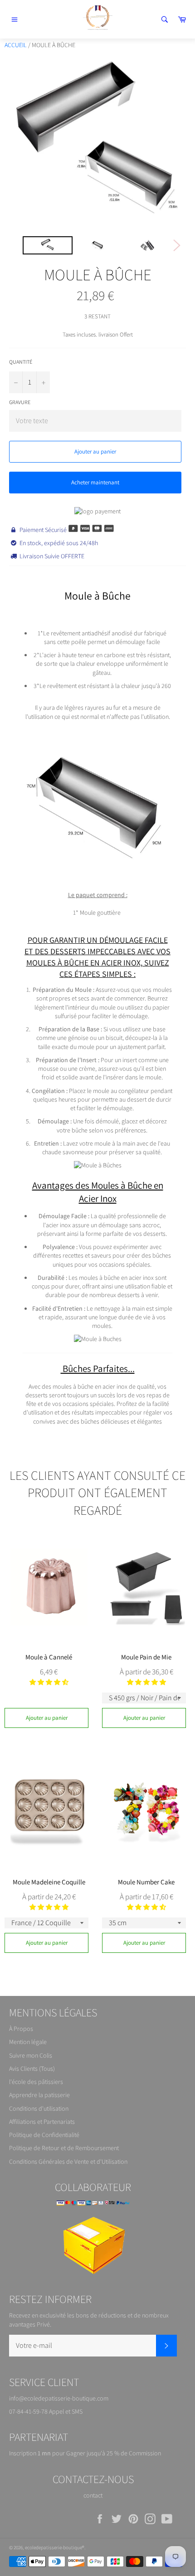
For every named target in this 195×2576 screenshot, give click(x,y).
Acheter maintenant (95, 482)
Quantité (21, 362)
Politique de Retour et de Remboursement (64, 2148)
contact (93, 2495)
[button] (49, 1682)
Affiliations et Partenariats (42, 2122)
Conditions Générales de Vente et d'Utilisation (68, 2161)
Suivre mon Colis (31, 2055)
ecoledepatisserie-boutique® (55, 2547)
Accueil (16, 45)
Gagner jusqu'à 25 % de (97, 2453)
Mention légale (28, 2042)
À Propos (21, 2029)
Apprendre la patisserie (39, 2095)
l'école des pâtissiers (36, 2082)
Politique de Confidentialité (44, 2135)
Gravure (20, 402)
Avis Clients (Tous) (32, 2069)
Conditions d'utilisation (39, 2108)
